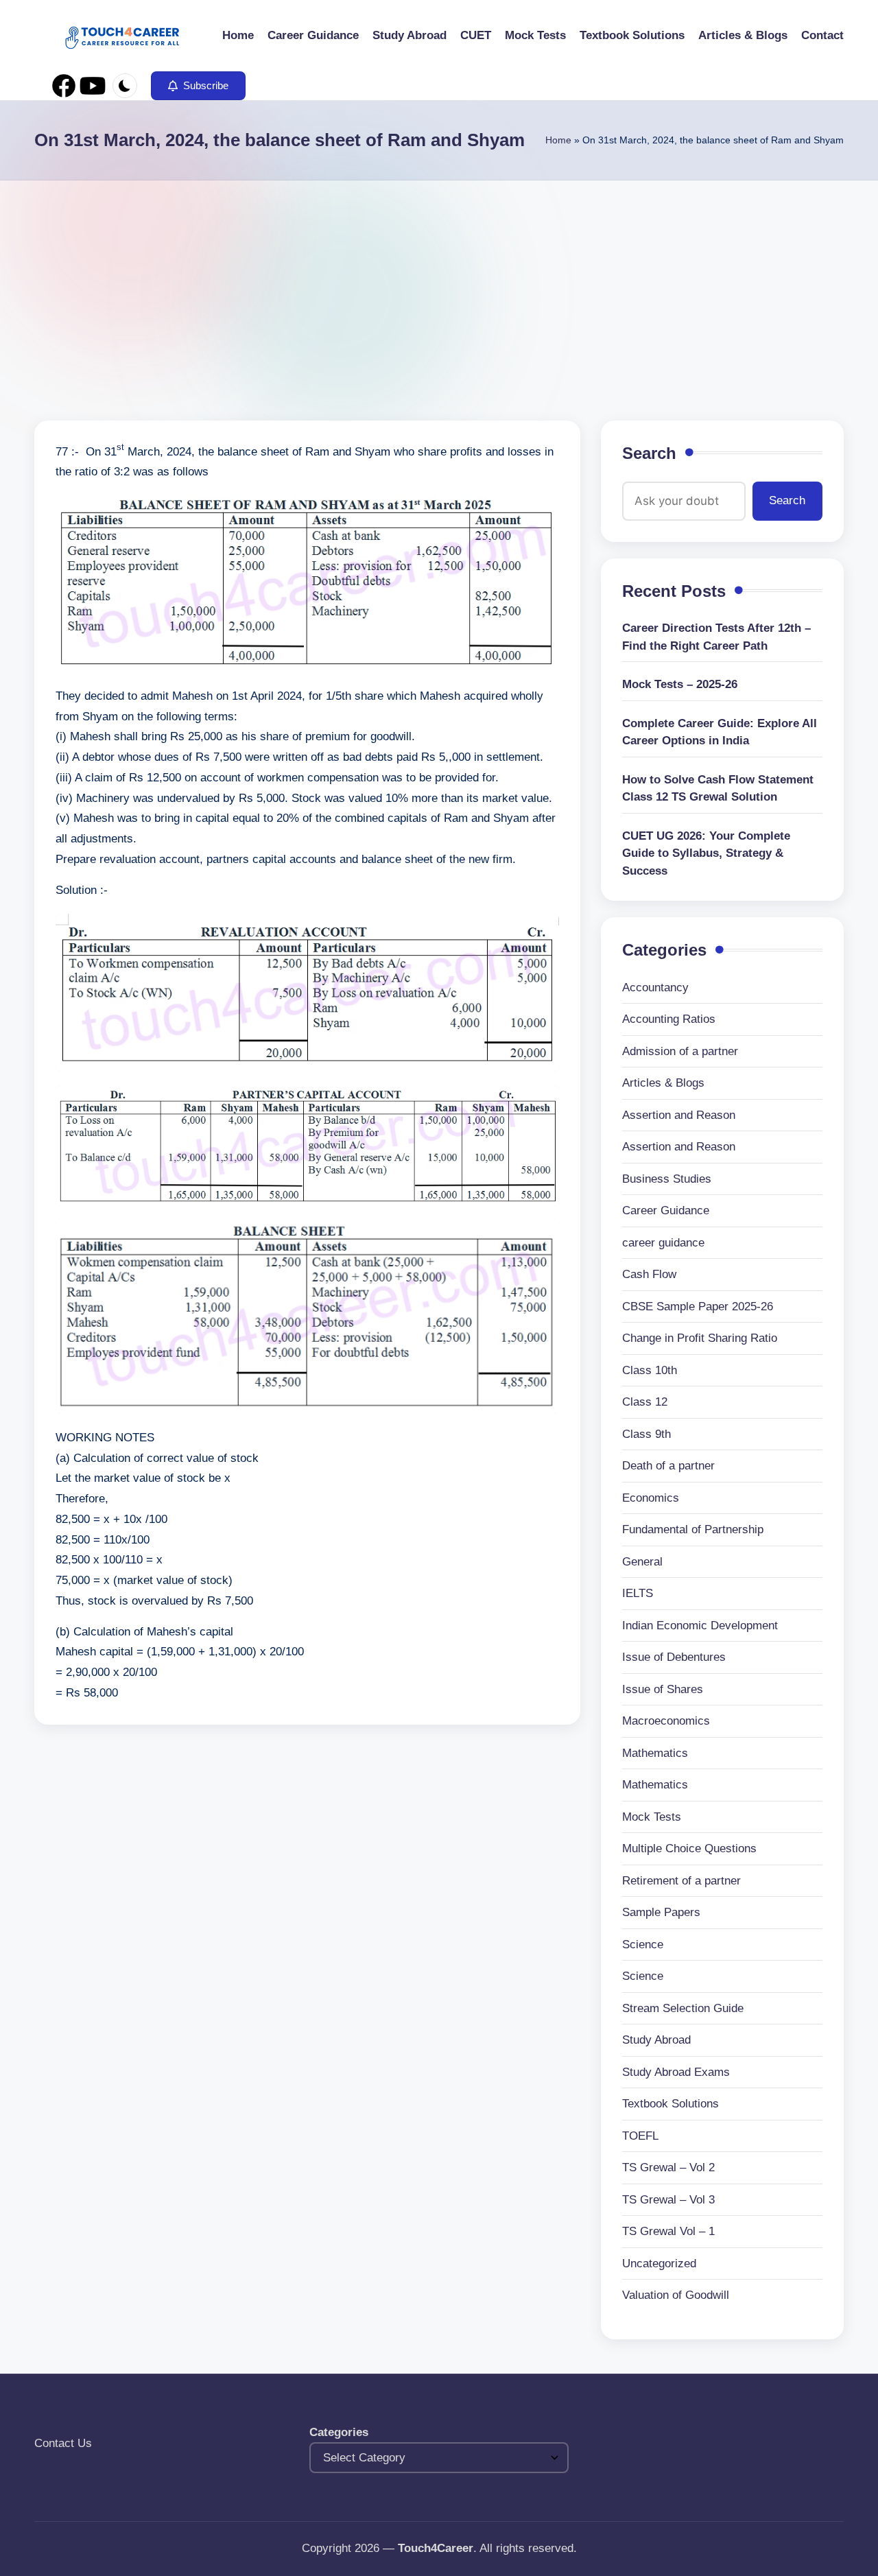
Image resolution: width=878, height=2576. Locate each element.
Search (649, 453)
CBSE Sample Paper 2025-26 (698, 1307)
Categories (339, 2432)
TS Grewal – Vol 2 (668, 2167)
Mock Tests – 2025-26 (680, 684)
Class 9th (646, 1434)
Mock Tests (652, 1817)
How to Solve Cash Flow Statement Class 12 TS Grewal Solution (718, 789)
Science (643, 1945)
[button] (198, 86)
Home (558, 140)
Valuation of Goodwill (676, 2295)
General (642, 1562)
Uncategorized (659, 2264)
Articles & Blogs (663, 1083)
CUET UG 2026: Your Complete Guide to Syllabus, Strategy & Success (706, 853)
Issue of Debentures (674, 1657)
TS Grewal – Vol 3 (668, 2200)
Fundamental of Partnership (693, 1529)
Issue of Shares (663, 1689)
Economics (651, 1498)
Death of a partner (668, 1466)
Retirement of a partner (681, 1881)
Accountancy (655, 988)
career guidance (663, 1243)
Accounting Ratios (669, 1019)
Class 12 (645, 1402)
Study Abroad (656, 2040)
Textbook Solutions (671, 2104)
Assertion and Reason (679, 1115)
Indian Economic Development (700, 1626)
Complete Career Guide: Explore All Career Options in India (720, 732)
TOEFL (640, 2136)
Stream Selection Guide (683, 2008)
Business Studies (667, 1179)
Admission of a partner (680, 1051)
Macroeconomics (666, 1721)
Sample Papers (661, 1912)
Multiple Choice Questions (689, 1848)
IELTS (638, 1593)
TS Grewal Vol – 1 (668, 2231)
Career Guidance (666, 1210)
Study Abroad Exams (676, 2072)
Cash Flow (649, 1274)
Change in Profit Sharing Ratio (700, 1338)
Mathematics (655, 1753)
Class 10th (650, 1370)
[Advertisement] (439, 283)
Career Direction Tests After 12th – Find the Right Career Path (716, 637)
